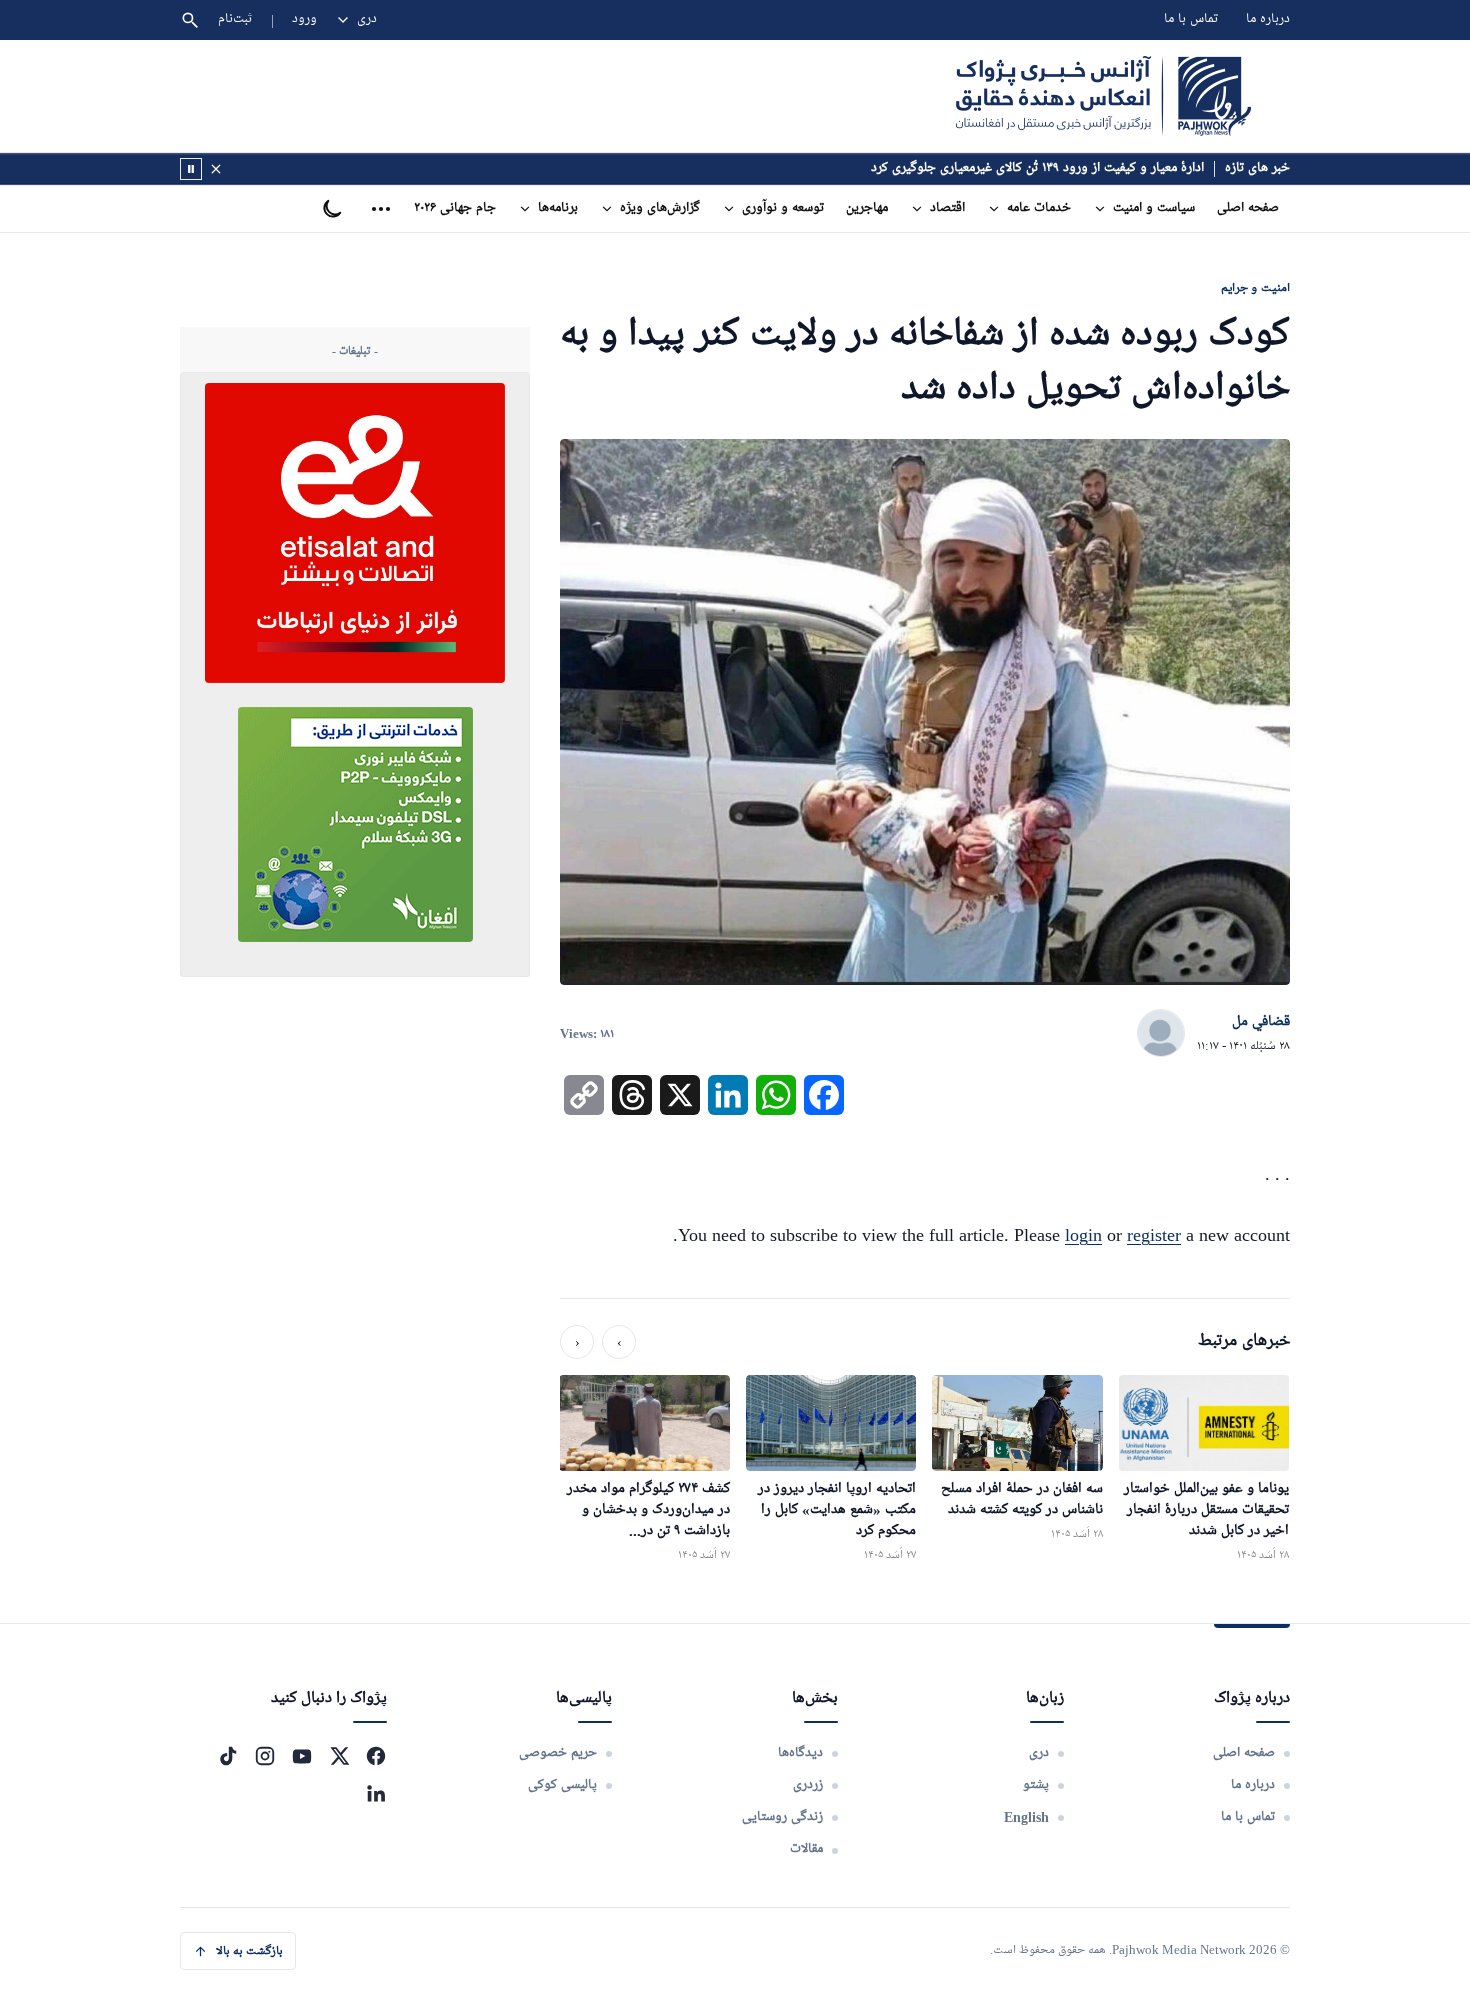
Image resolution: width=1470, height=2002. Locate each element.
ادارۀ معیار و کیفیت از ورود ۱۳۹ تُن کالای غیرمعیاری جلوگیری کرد (1037, 168)
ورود (304, 19)
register (1154, 1235)
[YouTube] (302, 1756)
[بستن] (216, 169)
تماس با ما (1191, 19)
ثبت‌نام (235, 19)
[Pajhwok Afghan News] (1103, 96)
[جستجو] (190, 20)
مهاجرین (867, 208)
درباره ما (1268, 19)
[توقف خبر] (191, 169)
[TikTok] (228, 1756)
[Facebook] (376, 1756)
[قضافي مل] (1161, 1034)
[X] (339, 1756)
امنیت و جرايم (1255, 287)
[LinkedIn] (376, 1793)
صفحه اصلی (1248, 208)
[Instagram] (265, 1756)
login (1083, 1235)
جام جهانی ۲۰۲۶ (455, 208)
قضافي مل (1261, 1022)
